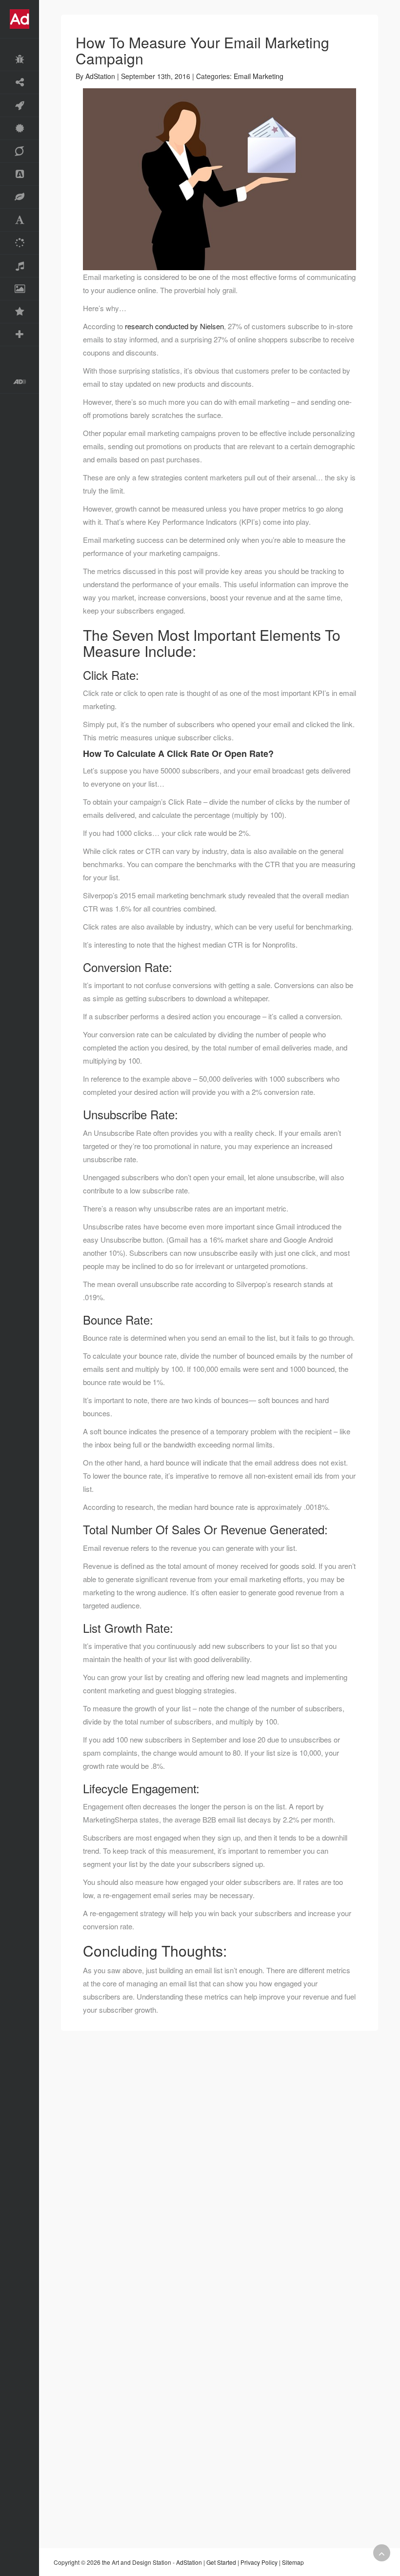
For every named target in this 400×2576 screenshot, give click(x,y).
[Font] (20, 220)
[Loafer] (20, 60)
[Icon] (20, 197)
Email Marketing (259, 76)
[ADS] (20, 174)
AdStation (100, 76)
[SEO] (20, 151)
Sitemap (293, 2562)
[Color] (20, 243)
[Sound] (20, 266)
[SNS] (20, 83)
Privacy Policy (259, 2562)
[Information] (20, 312)
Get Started (221, 2562)
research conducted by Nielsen (174, 326)
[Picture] (20, 289)
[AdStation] (20, 382)
